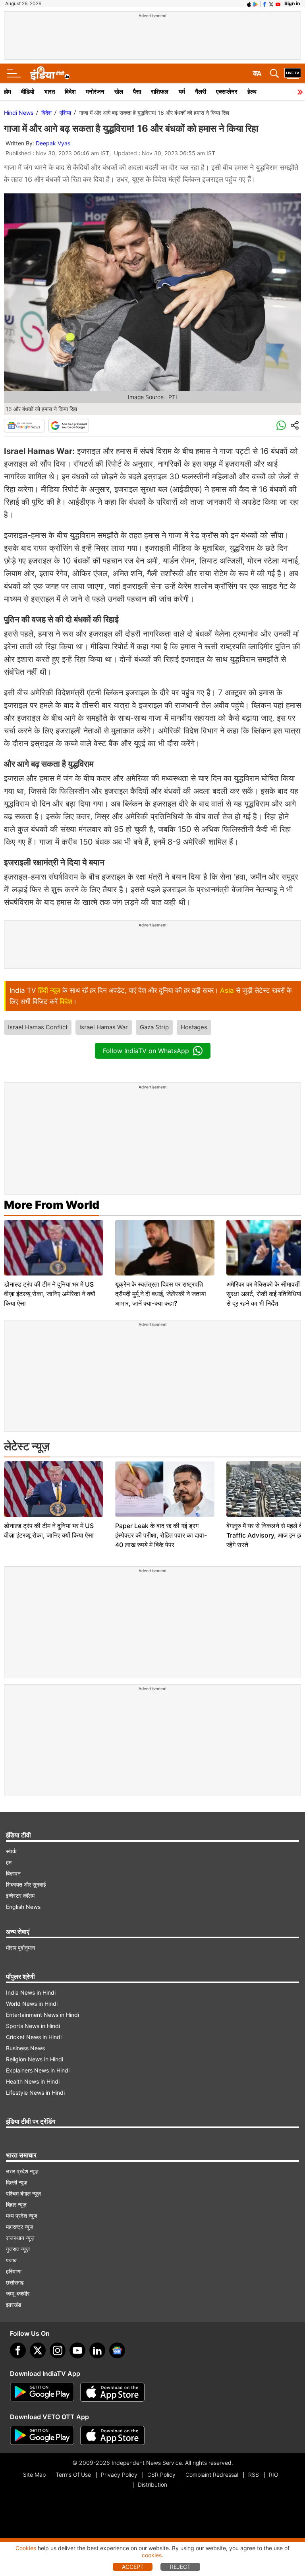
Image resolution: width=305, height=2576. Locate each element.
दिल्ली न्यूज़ (17, 2182)
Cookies (26, 2548)
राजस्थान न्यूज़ (20, 2238)
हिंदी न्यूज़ (49, 990)
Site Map (34, 2475)
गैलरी (201, 92)
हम (9, 1862)
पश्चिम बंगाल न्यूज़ (23, 2193)
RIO (274, 2475)
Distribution (152, 2484)
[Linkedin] (97, 2350)
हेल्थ (252, 92)
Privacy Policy (119, 2475)
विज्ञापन (13, 1873)
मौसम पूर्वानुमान (20, 1948)
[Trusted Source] (69, 426)
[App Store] (112, 2392)
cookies (152, 2555)
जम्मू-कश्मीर (18, 2293)
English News (23, 1907)
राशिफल (160, 92)
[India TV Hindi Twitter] (271, 4)
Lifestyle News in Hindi (35, 2093)
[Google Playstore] (42, 2392)
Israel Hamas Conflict (38, 1027)
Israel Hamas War (104, 1027)
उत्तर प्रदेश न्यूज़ (22, 2171)
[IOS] (249, 4)
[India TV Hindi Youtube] (278, 4)
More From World (52, 1205)
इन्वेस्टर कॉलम (20, 1896)
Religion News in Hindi (35, 2059)
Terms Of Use (73, 2475)
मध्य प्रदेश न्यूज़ (22, 2216)
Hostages (194, 1027)
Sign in (292, 3)
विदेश (70, 92)
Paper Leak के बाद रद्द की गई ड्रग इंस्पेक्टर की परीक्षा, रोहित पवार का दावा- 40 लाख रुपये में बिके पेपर (161, 1535)
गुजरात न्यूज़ (18, 2249)
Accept (133, 2567)
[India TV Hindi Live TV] (293, 73)
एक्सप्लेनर (227, 92)
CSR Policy (161, 2475)
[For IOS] (112, 2435)
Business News (25, 2048)
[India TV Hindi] (50, 73)
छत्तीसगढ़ (15, 2282)
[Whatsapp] (281, 426)
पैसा (137, 92)
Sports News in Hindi (33, 2026)
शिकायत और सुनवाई (26, 1884)
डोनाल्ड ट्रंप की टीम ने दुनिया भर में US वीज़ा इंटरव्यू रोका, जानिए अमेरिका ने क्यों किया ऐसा (50, 1294)
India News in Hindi (31, 1992)
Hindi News (19, 113)
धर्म (182, 92)
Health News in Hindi (33, 2081)
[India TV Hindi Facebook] (264, 4)
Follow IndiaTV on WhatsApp (146, 1051)
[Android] (256, 4)
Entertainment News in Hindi (42, 2015)
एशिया (65, 113)
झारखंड (14, 2305)
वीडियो (28, 92)
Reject (180, 2567)
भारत (49, 92)
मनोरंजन (95, 92)
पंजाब (11, 2260)
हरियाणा (14, 2271)
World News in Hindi (32, 2004)
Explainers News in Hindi (38, 2070)
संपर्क (11, 1851)
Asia (227, 990)
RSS (254, 2475)
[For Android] (42, 2435)
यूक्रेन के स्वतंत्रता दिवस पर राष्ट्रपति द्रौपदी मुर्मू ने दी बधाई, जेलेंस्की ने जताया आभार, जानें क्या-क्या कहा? (161, 1294)
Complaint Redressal (212, 2475)
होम (8, 92)
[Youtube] (77, 2350)
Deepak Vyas (53, 143)
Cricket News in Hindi (34, 2037)
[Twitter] (38, 2350)
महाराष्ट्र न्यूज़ (20, 2227)
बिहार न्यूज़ (16, 2205)
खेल (119, 92)
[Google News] (24, 426)
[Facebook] (18, 2350)
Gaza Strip (154, 1027)
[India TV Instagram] (58, 2350)
